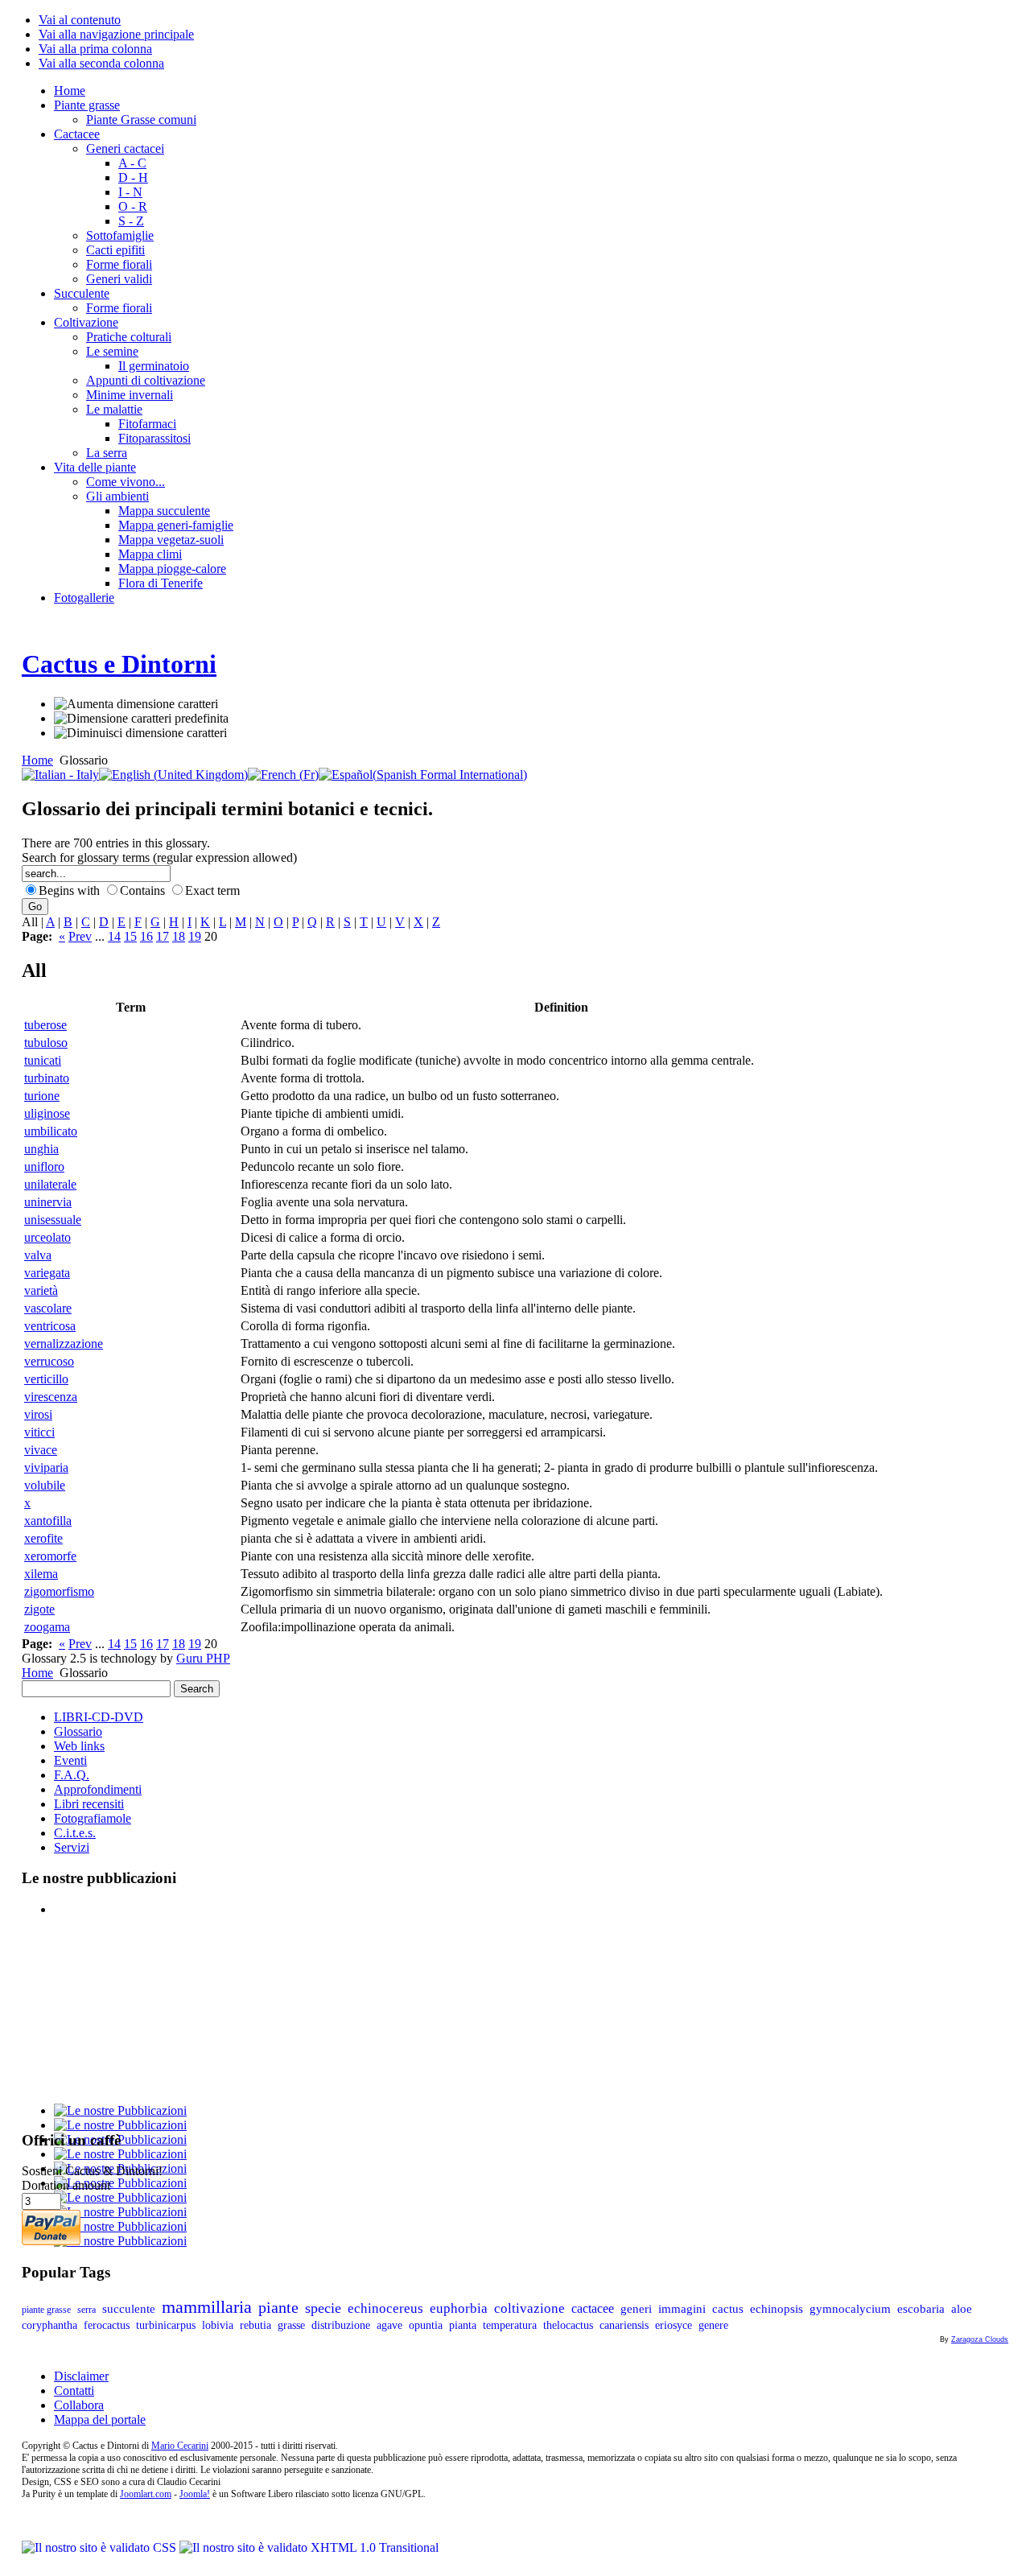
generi (636, 2308)
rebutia (255, 2325)
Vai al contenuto (80, 20)
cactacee (593, 2308)
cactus (728, 2309)
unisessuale (53, 1220)
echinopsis (777, 2309)
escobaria (921, 2309)
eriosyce (674, 2325)
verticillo (46, 1379)
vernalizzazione (64, 1344)
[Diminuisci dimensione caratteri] (140, 733)
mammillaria (207, 2307)
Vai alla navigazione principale (116, 34)
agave (389, 2325)
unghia (41, 1149)
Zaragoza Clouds (980, 2339)
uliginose (47, 1113)
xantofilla (48, 1521)
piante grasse (46, 2310)
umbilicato (51, 1131)
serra (87, 2310)
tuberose (45, 1025)
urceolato (47, 1237)
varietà (41, 1290)
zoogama (47, 1627)
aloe (962, 2309)
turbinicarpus (166, 2325)
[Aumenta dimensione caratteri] (136, 704)
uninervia (48, 1202)
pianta (463, 2325)
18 (179, 936)
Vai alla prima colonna (95, 49)
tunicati (43, 1060)
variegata (47, 1273)
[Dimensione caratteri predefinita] (141, 719)
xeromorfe (50, 1556)
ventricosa (50, 1326)
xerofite (43, 1538)
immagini (682, 2309)
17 (163, 936)
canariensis (624, 2325)
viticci (39, 1432)
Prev (80, 936)
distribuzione (341, 2325)
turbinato (47, 1078)
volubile (45, 1485)
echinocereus (385, 2308)
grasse (291, 2325)
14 (114, 936)
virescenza (51, 1397)
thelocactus (568, 2325)
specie (323, 2308)
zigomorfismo (59, 1591)
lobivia (218, 2325)
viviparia (46, 1467)
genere (713, 2325)
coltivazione (529, 2308)
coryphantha (49, 2325)
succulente (129, 2309)
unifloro (44, 1166)
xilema (41, 1574)
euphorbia (459, 2308)
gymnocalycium (850, 2309)
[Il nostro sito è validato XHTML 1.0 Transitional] (309, 2547)
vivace (41, 1450)
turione (42, 1096)
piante (278, 2307)
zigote (39, 1609)
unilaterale (50, 1184)
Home (37, 760)
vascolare (48, 1308)
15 (130, 936)
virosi (38, 1414)
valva (38, 1255)
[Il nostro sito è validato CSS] (101, 2547)
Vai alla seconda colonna (101, 63)
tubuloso (46, 1043)
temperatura (510, 2325)
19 (195, 936)
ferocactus (107, 2325)
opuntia (426, 2325)
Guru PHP (203, 1658)
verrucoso (49, 1361)
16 (146, 936)
